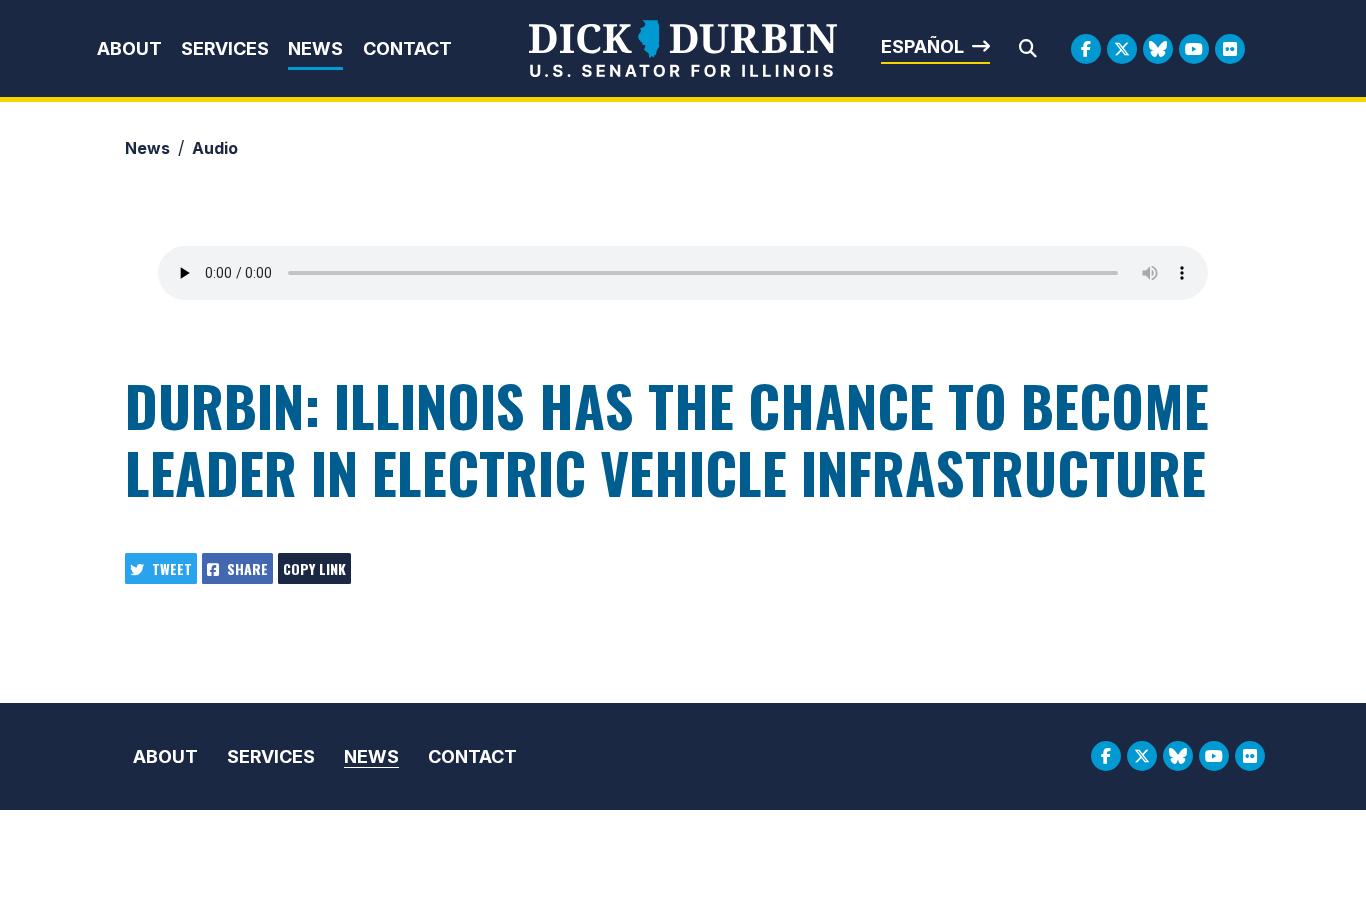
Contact (407, 48)
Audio (215, 148)
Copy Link (314, 568)
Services (225, 48)
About (129, 48)
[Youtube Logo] (1194, 49)
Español (922, 46)
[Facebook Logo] (1086, 49)
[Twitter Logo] (1122, 49)
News (315, 48)
